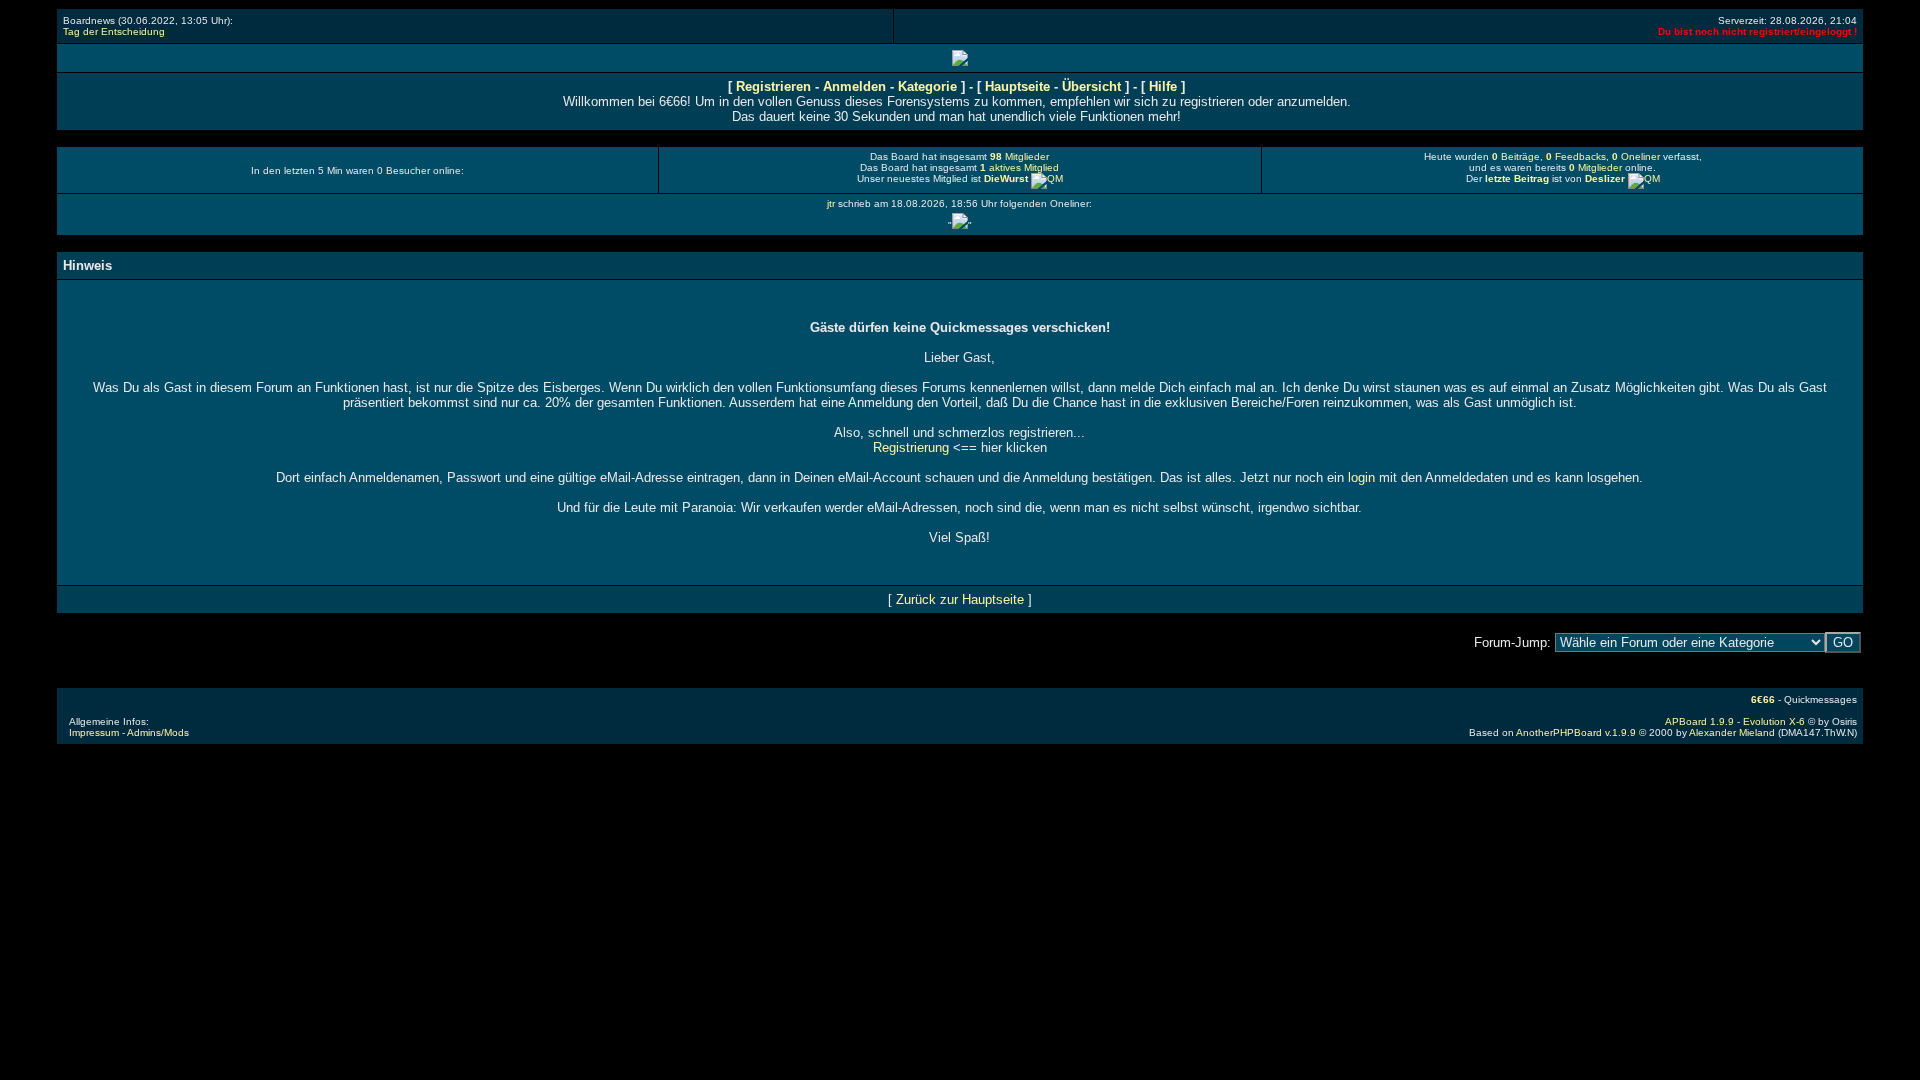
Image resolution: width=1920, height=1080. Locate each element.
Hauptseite (1019, 86)
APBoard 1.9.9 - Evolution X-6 (1735, 721)
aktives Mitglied (1019, 167)
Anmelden (854, 86)
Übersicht (1093, 86)
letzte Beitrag (1517, 178)
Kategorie (927, 86)
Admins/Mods (158, 732)
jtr (831, 203)
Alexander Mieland (1732, 732)
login (1361, 477)
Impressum (94, 732)
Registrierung (911, 447)
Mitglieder (1019, 156)
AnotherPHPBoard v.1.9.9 (1576, 732)
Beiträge (1516, 156)
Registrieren (773, 86)
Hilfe (1163, 86)
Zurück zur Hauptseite (960, 599)
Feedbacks (1576, 156)
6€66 (1763, 699)
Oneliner (1636, 156)
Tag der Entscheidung (114, 31)
